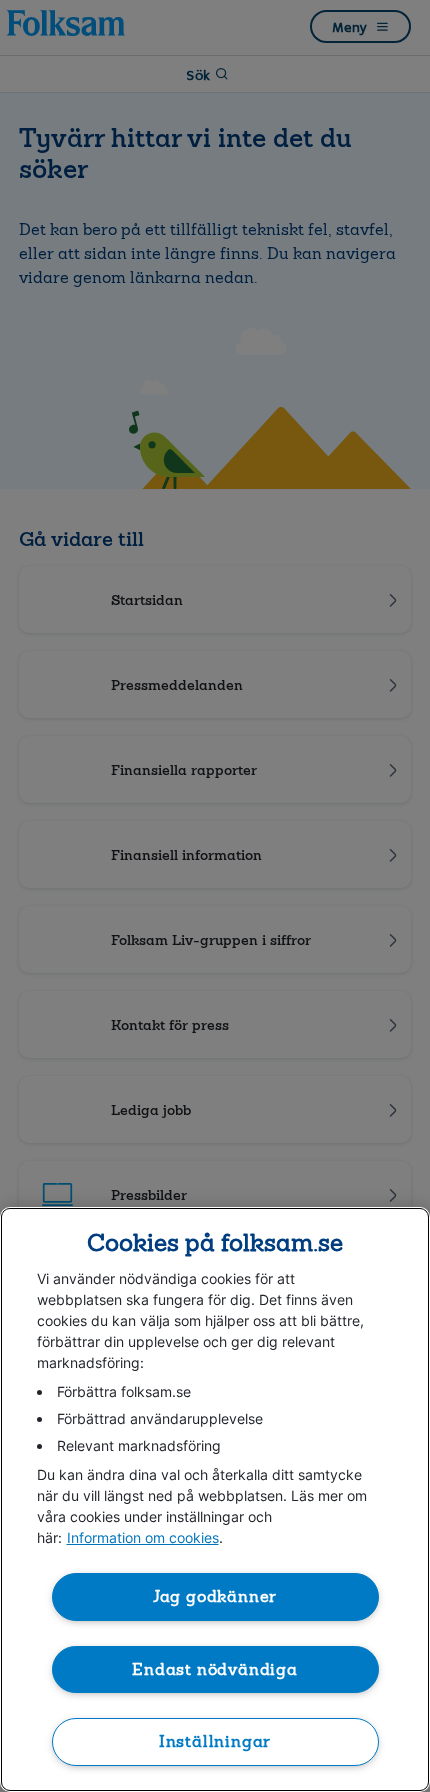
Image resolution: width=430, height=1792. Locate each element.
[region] (215, 1499)
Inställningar (215, 1741)
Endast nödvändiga (215, 1669)
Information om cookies (143, 1537)
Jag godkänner (215, 1596)
